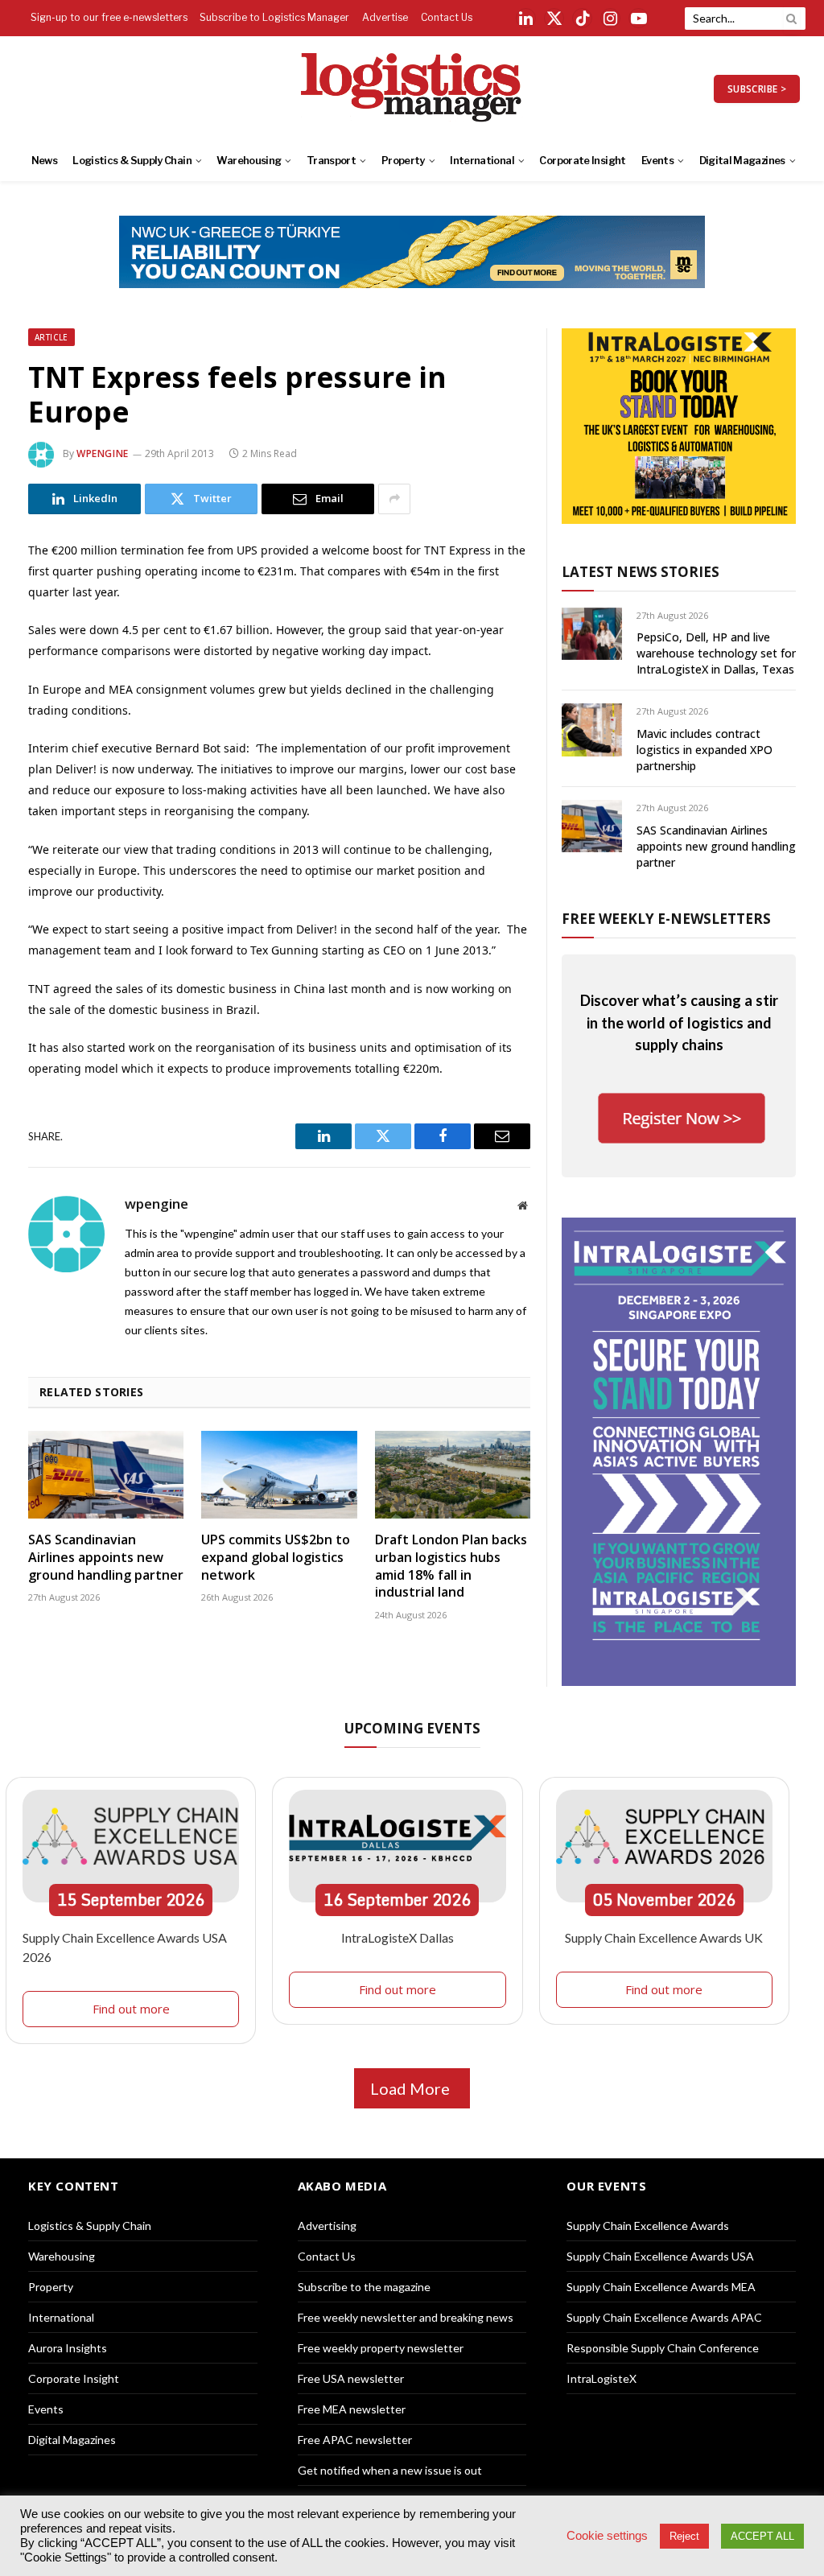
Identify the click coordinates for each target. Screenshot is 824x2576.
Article (51, 337)
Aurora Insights (68, 2348)
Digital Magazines (742, 161)
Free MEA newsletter (352, 2409)
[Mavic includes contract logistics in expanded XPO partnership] (592, 730)
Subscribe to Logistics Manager (274, 17)
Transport (331, 161)
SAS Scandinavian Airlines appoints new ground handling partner (106, 1558)
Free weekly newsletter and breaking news (406, 2317)
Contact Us (447, 17)
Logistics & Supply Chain (132, 161)
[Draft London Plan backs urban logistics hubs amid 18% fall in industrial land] (453, 1475)
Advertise (385, 17)
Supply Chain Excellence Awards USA (660, 2256)
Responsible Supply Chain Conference (663, 2348)
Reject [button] (684, 2536)
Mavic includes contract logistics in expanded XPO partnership (705, 750)
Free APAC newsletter (355, 2440)
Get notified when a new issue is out (390, 2470)
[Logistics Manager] (412, 89)
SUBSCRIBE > (757, 89)
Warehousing (249, 161)
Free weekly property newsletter (381, 2348)
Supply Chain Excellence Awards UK (664, 1937)
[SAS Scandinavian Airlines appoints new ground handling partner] (106, 1475)
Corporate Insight (582, 161)
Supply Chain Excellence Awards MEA (661, 2287)
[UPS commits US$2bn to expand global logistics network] (279, 1475)
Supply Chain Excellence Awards (648, 2226)
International (482, 161)
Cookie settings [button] (607, 2536)
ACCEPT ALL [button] (762, 2536)
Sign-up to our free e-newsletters (109, 17)
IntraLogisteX (602, 2378)
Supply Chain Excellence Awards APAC (664, 2317)
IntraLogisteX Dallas (398, 1937)
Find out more (131, 2009)
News (44, 161)
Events (657, 161)
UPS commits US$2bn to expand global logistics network (276, 1558)
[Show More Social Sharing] (394, 499)
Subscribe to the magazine (364, 2287)
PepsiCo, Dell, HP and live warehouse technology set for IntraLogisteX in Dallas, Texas (716, 653)
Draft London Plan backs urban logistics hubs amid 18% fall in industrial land (451, 1566)
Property (403, 161)
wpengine (103, 453)
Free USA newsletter (351, 2378)
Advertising (327, 2226)
